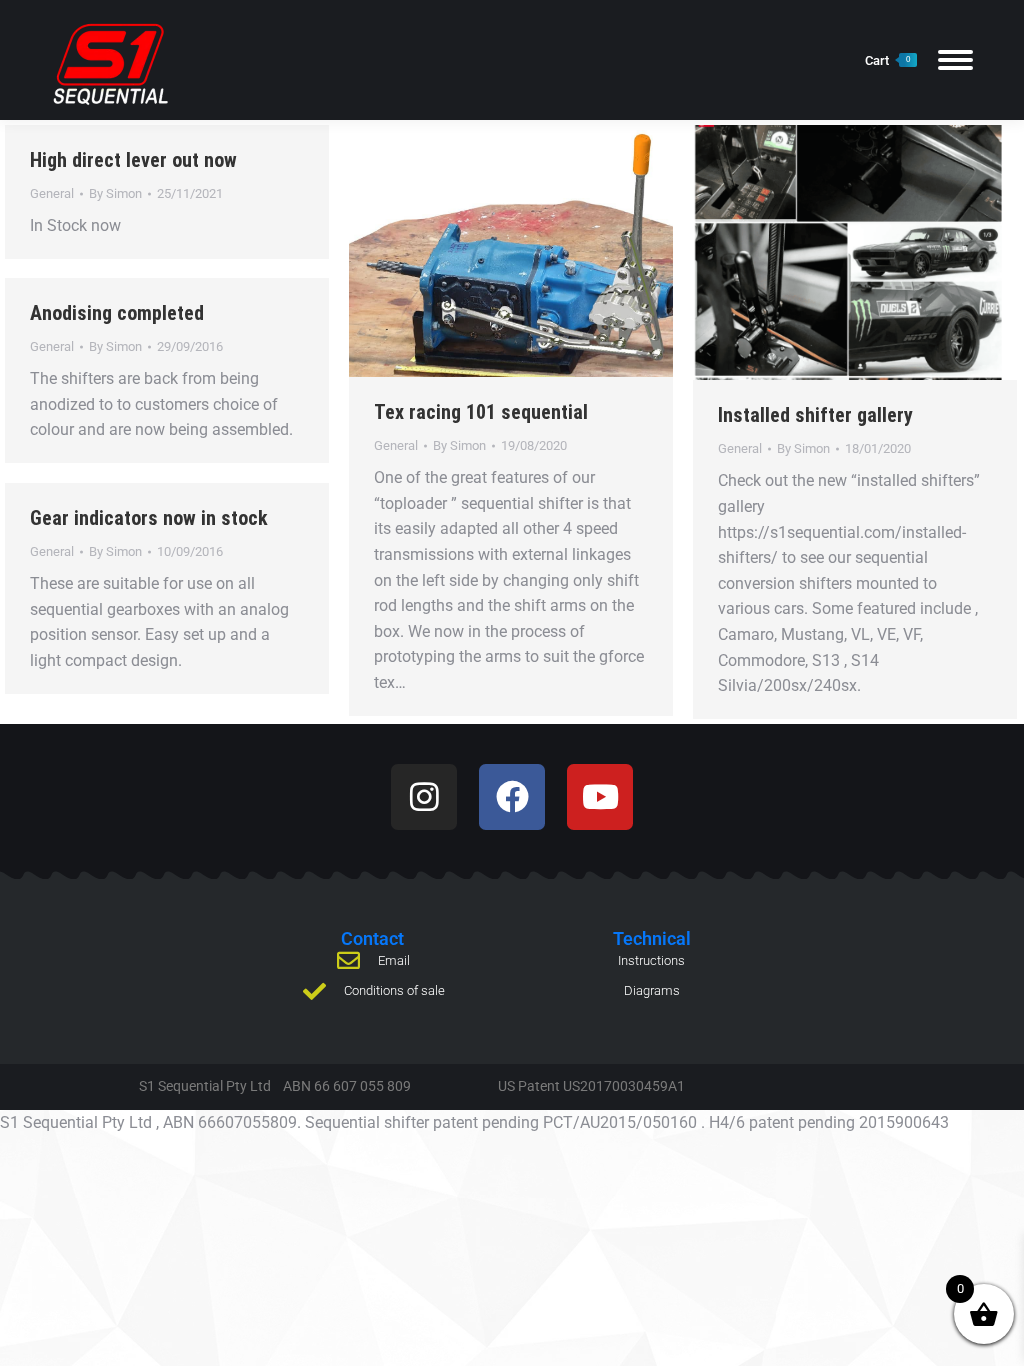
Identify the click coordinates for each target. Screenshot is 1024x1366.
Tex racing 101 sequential (481, 412)
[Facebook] (512, 797)
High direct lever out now (133, 160)
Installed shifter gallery (815, 415)
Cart (887, 60)
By (115, 193)
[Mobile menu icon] (955, 60)
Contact (372, 938)
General (52, 193)
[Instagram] (424, 797)
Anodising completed (117, 313)
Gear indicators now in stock (149, 518)
